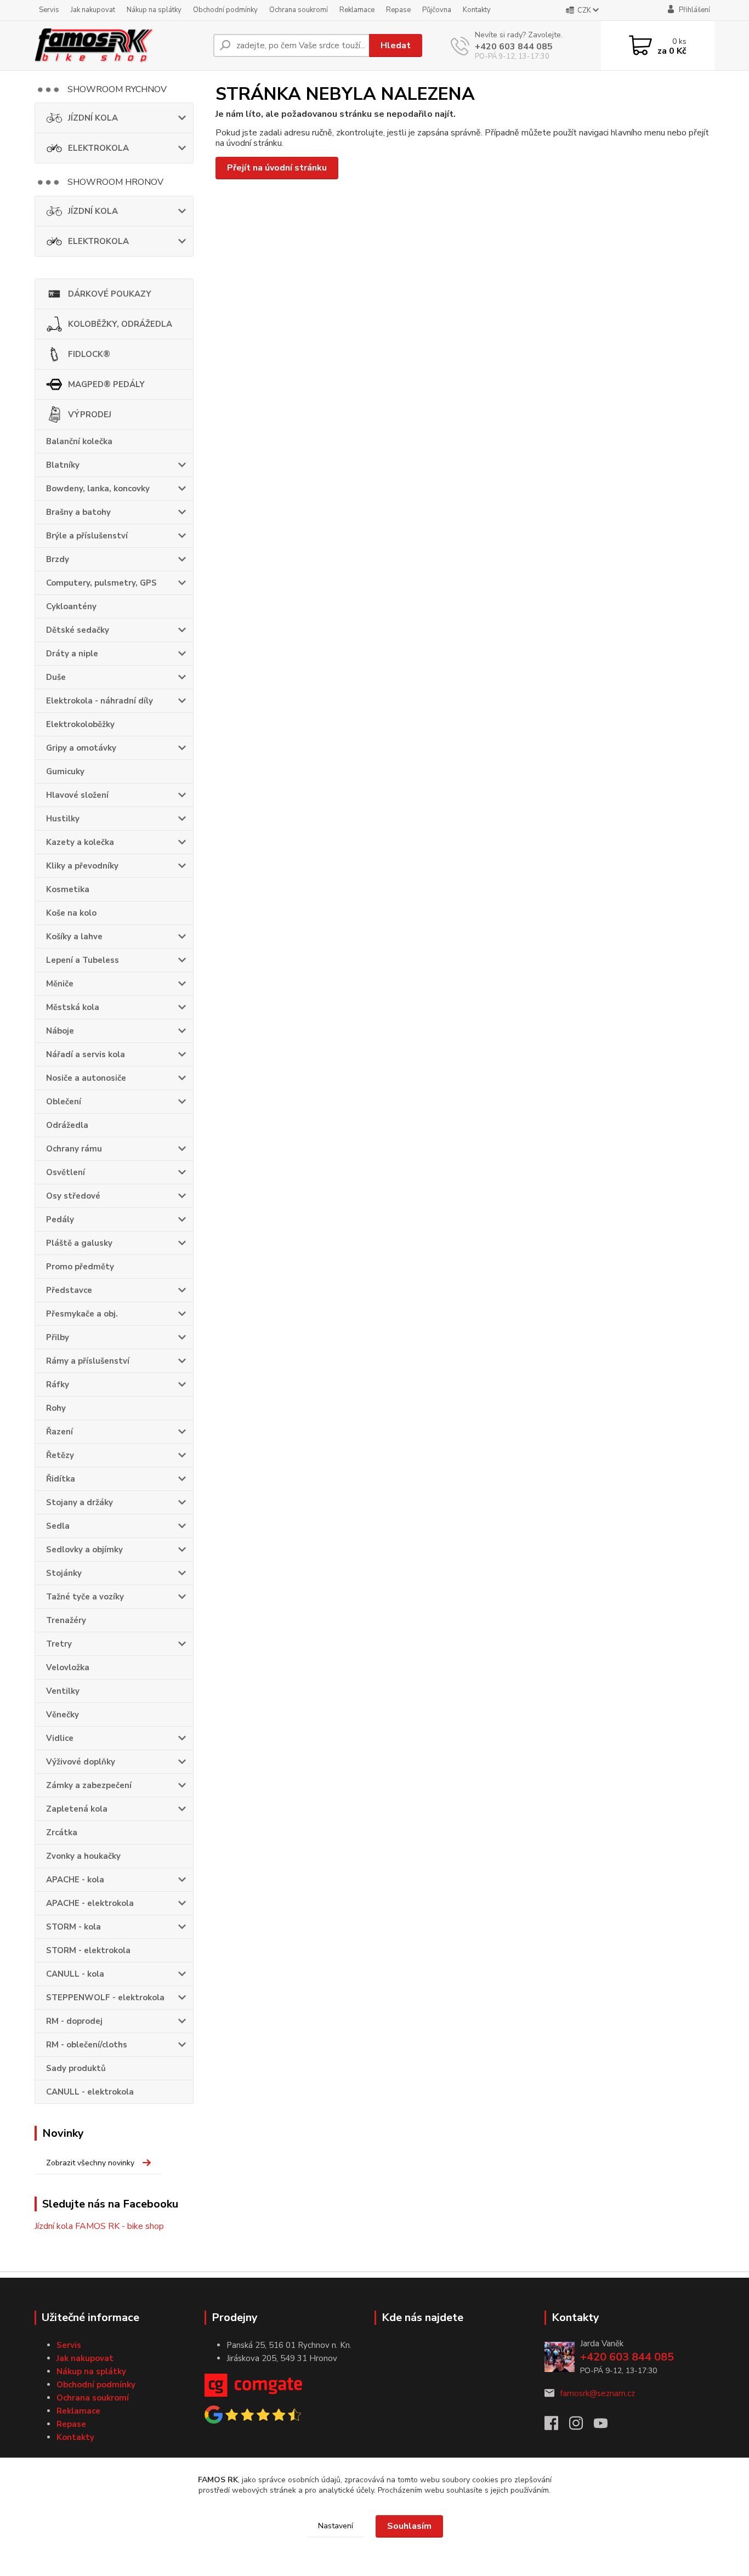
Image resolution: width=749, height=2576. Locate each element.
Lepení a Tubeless (83, 960)
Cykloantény (71, 606)
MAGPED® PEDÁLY (106, 384)
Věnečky (63, 1715)
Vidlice (60, 1738)
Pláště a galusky (79, 1243)
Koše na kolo (71, 913)
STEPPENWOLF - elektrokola (105, 1998)
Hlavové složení (77, 795)
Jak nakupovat (93, 10)
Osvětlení (66, 1172)
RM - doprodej (74, 2021)
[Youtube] (606, 2426)
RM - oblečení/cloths (87, 2045)
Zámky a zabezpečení (89, 1785)
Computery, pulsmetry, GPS (101, 583)
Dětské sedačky (78, 630)
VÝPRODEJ (90, 415)
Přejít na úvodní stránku (277, 168)
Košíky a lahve (74, 937)
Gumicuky (65, 771)
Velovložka (68, 1667)
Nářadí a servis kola (86, 1054)
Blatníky (63, 465)
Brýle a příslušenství (87, 536)
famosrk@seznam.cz (597, 2393)
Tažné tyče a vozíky (85, 1597)
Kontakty (477, 10)
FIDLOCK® (89, 354)
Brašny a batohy (78, 512)
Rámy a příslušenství (88, 1361)
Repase (398, 10)
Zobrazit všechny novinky (90, 2163)
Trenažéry (66, 1620)
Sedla (58, 1526)
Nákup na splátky (154, 10)
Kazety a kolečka (80, 842)
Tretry (59, 1644)
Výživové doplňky (81, 1762)
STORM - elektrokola (88, 1950)
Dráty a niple (72, 654)
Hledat (396, 46)
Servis (49, 10)
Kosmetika (68, 889)
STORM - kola (73, 1927)
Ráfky (58, 1385)
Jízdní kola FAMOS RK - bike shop (99, 2226)
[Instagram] (581, 2426)
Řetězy (60, 1455)
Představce (69, 1290)
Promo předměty (80, 1267)
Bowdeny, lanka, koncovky (98, 489)
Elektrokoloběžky (80, 724)
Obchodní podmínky (225, 10)
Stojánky (64, 1573)
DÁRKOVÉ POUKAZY (110, 294)
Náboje (60, 1031)
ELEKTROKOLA (98, 148)
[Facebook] (557, 2426)
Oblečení (64, 1102)
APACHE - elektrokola (90, 1903)
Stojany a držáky (80, 1502)
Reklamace (357, 10)
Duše (56, 677)
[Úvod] (120, 46)
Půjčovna (437, 10)
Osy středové (73, 1196)
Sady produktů (76, 2068)
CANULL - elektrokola (90, 2092)
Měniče (60, 984)
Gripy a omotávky (81, 748)
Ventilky (63, 1691)
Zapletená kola (77, 1809)
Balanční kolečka (79, 441)
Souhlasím (409, 2526)
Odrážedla (67, 1125)
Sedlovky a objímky (84, 1550)
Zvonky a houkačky (83, 1856)
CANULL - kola (75, 1974)
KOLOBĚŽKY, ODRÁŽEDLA (120, 324)
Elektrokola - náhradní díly (100, 701)
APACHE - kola (75, 1880)
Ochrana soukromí (299, 10)
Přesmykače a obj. (82, 1314)
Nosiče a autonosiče (86, 1078)
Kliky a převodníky (82, 866)
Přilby (58, 1337)
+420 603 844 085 (514, 47)
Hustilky (63, 819)
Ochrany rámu (74, 1149)
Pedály (60, 1219)
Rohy (56, 1408)
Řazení (59, 1432)
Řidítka (61, 1479)
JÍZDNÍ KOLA (93, 118)
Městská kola (73, 1007)
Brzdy (58, 559)
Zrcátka (62, 1832)
